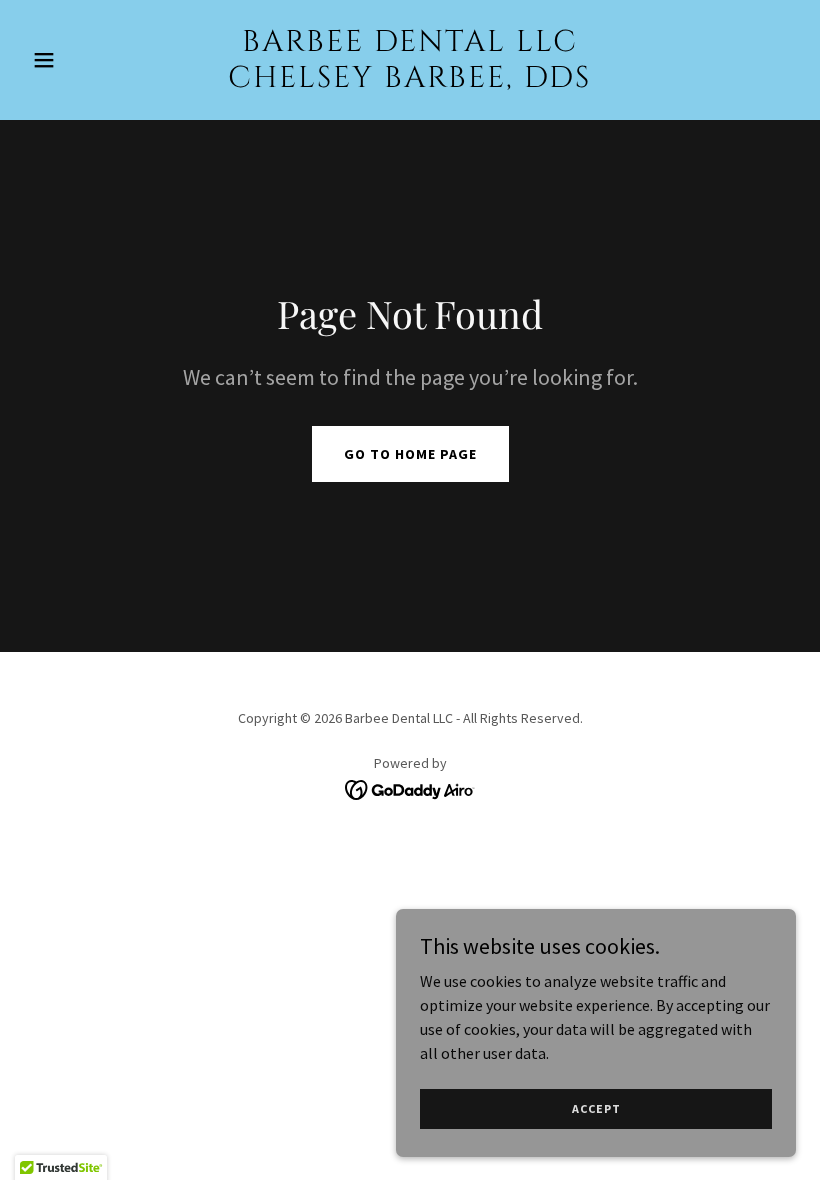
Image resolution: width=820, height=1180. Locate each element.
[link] (409, 81)
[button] (82, 60)
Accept (596, 1108)
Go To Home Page (410, 454)
